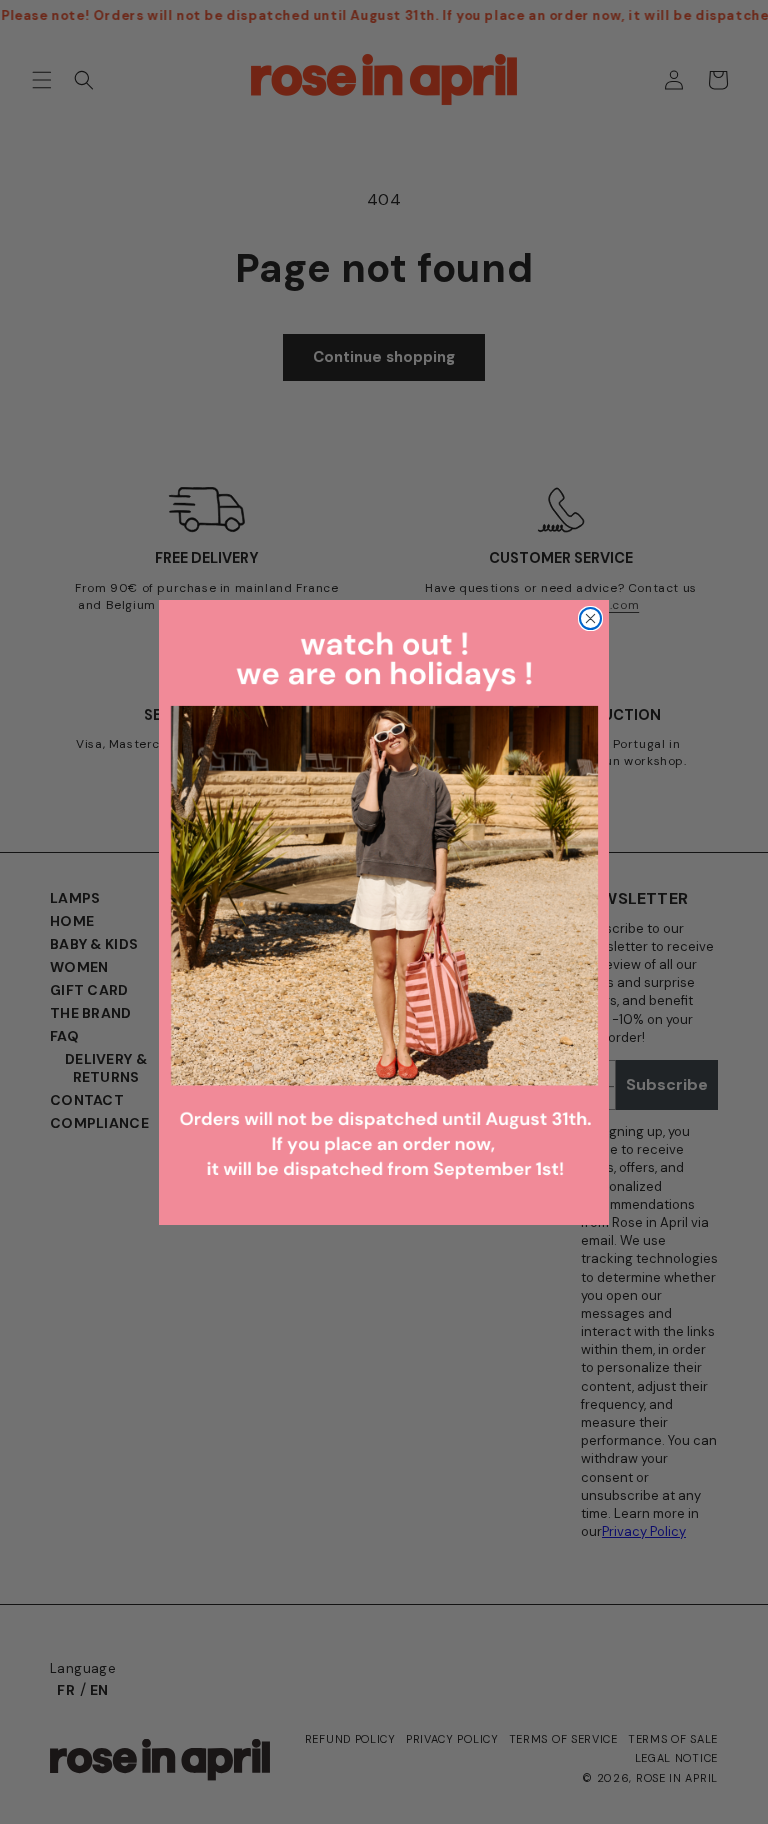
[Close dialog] (590, 618)
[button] (384, 912)
